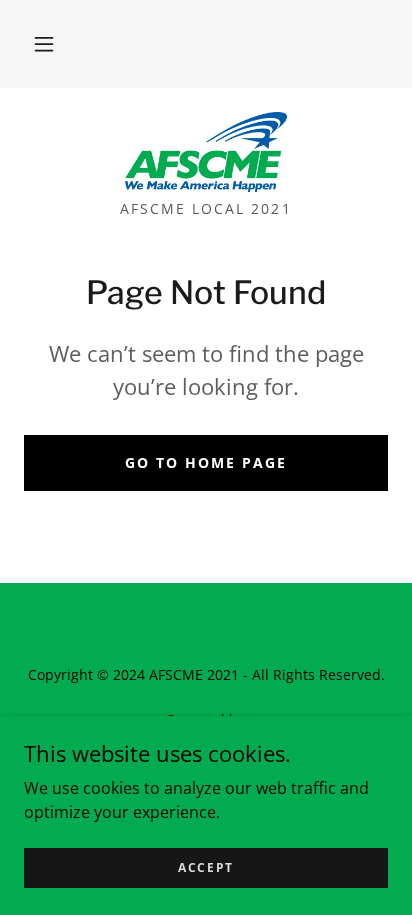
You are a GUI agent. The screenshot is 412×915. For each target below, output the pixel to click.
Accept (206, 867)
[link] (206, 152)
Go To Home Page (206, 462)
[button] (44, 44)
